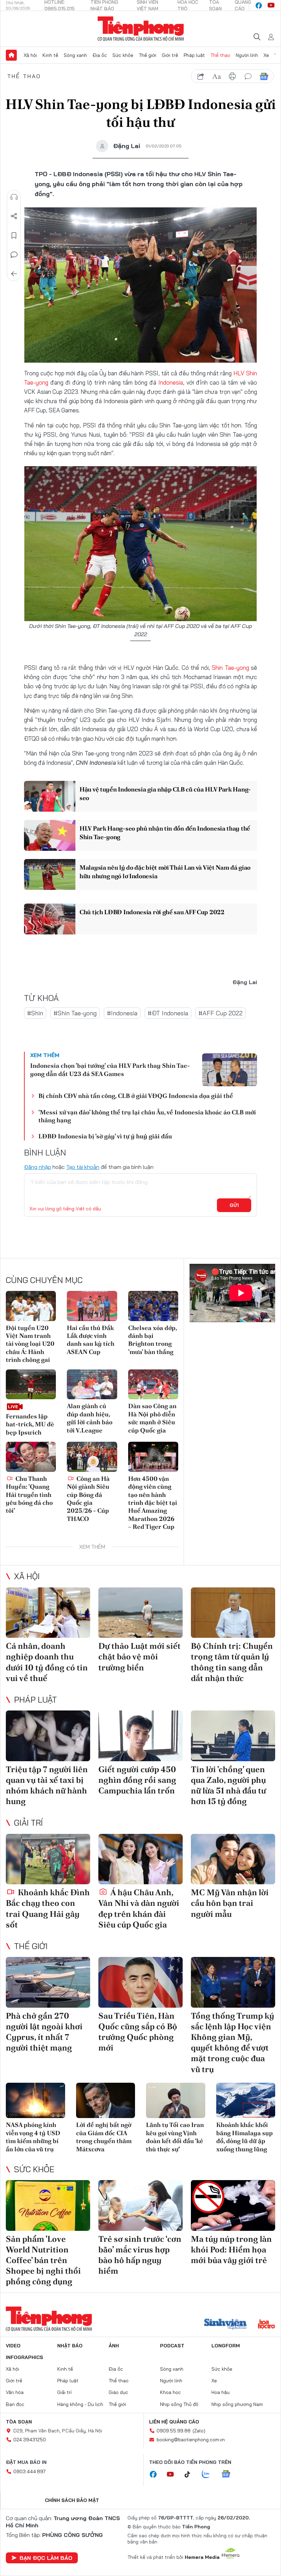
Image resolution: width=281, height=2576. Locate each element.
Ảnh (114, 2346)
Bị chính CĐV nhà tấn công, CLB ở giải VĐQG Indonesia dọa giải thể (136, 1096)
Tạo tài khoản (83, 1167)
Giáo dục (118, 2392)
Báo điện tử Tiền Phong (141, 29)
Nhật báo (70, 2346)
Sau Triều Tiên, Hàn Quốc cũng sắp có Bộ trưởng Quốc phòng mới (138, 2032)
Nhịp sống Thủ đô (179, 2404)
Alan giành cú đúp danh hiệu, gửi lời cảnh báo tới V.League (90, 1418)
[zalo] (209, 2475)
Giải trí (28, 1823)
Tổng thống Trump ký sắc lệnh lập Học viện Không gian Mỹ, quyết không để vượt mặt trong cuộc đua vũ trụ (233, 2042)
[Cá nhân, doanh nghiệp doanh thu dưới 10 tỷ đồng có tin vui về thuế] (48, 1613)
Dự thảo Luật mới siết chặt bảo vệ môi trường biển (139, 1656)
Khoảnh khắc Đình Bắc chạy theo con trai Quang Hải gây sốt (48, 1908)
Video (13, 2346)
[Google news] (229, 2475)
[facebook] (259, 5)
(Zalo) (199, 2431)
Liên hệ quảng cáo (174, 2422)
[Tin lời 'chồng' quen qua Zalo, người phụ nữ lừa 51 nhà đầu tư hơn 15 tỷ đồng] (233, 1736)
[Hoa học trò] (266, 2325)
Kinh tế (50, 55)
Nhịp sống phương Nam (237, 2404)
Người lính (247, 55)
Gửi (234, 1205)
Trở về (14, 274)
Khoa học (170, 2392)
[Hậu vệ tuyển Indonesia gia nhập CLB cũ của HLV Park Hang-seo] (50, 796)
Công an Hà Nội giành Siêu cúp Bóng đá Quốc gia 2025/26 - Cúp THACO (88, 1499)
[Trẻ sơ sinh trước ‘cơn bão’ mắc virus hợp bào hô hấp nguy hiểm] (140, 2205)
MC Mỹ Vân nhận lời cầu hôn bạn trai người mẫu (230, 1903)
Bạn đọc (15, 2404)
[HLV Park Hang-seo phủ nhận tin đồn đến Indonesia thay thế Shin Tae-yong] (50, 835)
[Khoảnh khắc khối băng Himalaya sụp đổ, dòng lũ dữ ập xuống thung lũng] (246, 2101)
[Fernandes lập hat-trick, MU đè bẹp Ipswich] (31, 1384)
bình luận (248, 76)
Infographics (25, 2357)
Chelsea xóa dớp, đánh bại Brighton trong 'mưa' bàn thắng (152, 1340)
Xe (266, 55)
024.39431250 (30, 2440)
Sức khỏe (123, 55)
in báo (232, 76)
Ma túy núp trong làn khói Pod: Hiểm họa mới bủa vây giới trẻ (231, 2250)
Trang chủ (11, 55)
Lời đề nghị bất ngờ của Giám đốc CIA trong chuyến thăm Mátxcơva (104, 2137)
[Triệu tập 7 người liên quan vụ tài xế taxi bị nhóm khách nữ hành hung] (48, 1736)
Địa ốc (100, 55)
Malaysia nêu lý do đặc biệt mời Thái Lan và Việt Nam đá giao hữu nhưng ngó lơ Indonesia (165, 872)
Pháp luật (194, 55)
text (217, 76)
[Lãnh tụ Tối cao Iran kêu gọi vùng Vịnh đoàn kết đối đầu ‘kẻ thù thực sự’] (176, 2101)
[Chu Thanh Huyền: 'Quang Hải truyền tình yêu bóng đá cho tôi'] (31, 1457)
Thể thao (220, 55)
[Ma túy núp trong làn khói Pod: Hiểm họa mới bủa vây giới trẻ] (233, 2205)
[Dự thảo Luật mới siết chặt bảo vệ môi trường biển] (140, 1613)
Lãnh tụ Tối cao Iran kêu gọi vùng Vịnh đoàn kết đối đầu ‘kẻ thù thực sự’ (175, 2137)
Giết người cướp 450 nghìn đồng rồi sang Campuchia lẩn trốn (137, 1780)
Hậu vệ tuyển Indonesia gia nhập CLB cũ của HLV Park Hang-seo (165, 794)
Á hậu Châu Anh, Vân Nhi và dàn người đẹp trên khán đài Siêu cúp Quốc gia (139, 1908)
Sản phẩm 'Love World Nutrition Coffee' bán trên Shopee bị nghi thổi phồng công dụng (43, 2260)
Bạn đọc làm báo (46, 2558)
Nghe (14, 197)
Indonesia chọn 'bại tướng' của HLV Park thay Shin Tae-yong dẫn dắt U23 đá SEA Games (110, 1069)
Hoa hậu (221, 2392)
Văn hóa (15, 2392)
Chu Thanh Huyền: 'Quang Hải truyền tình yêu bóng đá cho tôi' (29, 1495)
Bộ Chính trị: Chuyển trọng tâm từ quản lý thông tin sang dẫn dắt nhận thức (232, 1662)
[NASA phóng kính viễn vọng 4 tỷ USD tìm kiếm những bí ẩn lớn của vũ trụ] (35, 2101)
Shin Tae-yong (230, 668)
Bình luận (14, 255)
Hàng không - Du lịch (80, 2404)
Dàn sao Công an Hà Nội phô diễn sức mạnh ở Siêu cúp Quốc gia (152, 1418)
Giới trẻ (170, 55)
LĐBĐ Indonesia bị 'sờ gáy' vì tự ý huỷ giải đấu (105, 1136)
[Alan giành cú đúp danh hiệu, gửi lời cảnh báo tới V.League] (92, 1384)
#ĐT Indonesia (168, 1013)
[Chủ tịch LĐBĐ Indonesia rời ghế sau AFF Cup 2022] (50, 919)
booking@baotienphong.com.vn (191, 2440)
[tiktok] (191, 2475)
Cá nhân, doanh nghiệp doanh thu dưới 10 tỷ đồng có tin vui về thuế (47, 1662)
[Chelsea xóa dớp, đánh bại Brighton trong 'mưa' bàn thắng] (153, 1306)
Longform (226, 2346)
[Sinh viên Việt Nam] (225, 2325)
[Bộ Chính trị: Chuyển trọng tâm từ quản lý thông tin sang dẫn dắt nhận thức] (233, 1613)
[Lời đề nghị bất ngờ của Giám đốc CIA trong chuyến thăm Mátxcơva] (106, 2101)
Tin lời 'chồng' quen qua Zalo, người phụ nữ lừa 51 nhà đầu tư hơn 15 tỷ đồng (228, 1785)
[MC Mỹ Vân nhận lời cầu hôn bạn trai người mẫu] (233, 1859)
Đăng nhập (38, 1167)
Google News (264, 76)
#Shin (35, 1013)
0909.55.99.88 (174, 2431)
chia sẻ (201, 76)
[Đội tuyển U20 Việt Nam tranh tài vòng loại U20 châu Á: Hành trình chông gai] (31, 1306)
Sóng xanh (75, 55)
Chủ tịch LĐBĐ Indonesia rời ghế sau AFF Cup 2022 (152, 912)
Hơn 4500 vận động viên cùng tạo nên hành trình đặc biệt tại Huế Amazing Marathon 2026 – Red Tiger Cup (153, 1503)
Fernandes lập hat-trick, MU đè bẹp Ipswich (30, 1424)
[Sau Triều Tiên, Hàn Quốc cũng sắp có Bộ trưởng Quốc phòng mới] (140, 1982)
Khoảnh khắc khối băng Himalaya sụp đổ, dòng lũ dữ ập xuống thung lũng (245, 2137)
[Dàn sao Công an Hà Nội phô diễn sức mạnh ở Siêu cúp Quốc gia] (153, 1384)
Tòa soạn (19, 2422)
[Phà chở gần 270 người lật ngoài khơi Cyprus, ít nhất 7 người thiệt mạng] (48, 1982)
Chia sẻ (14, 216)
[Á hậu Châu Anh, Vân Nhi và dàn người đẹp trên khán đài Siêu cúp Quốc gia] (140, 1859)
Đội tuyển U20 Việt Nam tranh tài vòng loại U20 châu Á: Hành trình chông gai (30, 1344)
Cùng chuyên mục (44, 1280)
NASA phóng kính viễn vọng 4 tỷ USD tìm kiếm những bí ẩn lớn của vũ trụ (33, 2137)
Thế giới (148, 55)
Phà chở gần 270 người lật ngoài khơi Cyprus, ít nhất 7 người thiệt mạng (44, 2032)
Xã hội (30, 55)
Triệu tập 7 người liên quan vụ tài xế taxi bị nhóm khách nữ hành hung (47, 1785)
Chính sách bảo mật (72, 2500)
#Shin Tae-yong (75, 1013)
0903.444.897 (29, 2471)
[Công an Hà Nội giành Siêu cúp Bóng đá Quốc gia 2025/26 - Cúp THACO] (92, 1457)
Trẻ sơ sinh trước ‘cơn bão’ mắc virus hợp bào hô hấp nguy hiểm (140, 2255)
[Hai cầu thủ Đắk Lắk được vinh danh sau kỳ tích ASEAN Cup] (92, 1306)
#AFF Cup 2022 (221, 1013)
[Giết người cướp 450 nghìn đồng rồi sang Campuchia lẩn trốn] (140, 1736)
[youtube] (271, 5)
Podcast (172, 2346)
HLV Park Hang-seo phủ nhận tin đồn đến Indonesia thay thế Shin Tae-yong (165, 833)
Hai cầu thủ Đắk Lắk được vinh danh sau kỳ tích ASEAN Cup (91, 1340)
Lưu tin (14, 235)
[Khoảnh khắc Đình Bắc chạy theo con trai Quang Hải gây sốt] (48, 1859)
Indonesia (171, 382)
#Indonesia (122, 1013)
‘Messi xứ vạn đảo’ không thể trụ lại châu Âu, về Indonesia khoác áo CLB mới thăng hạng (147, 1116)
